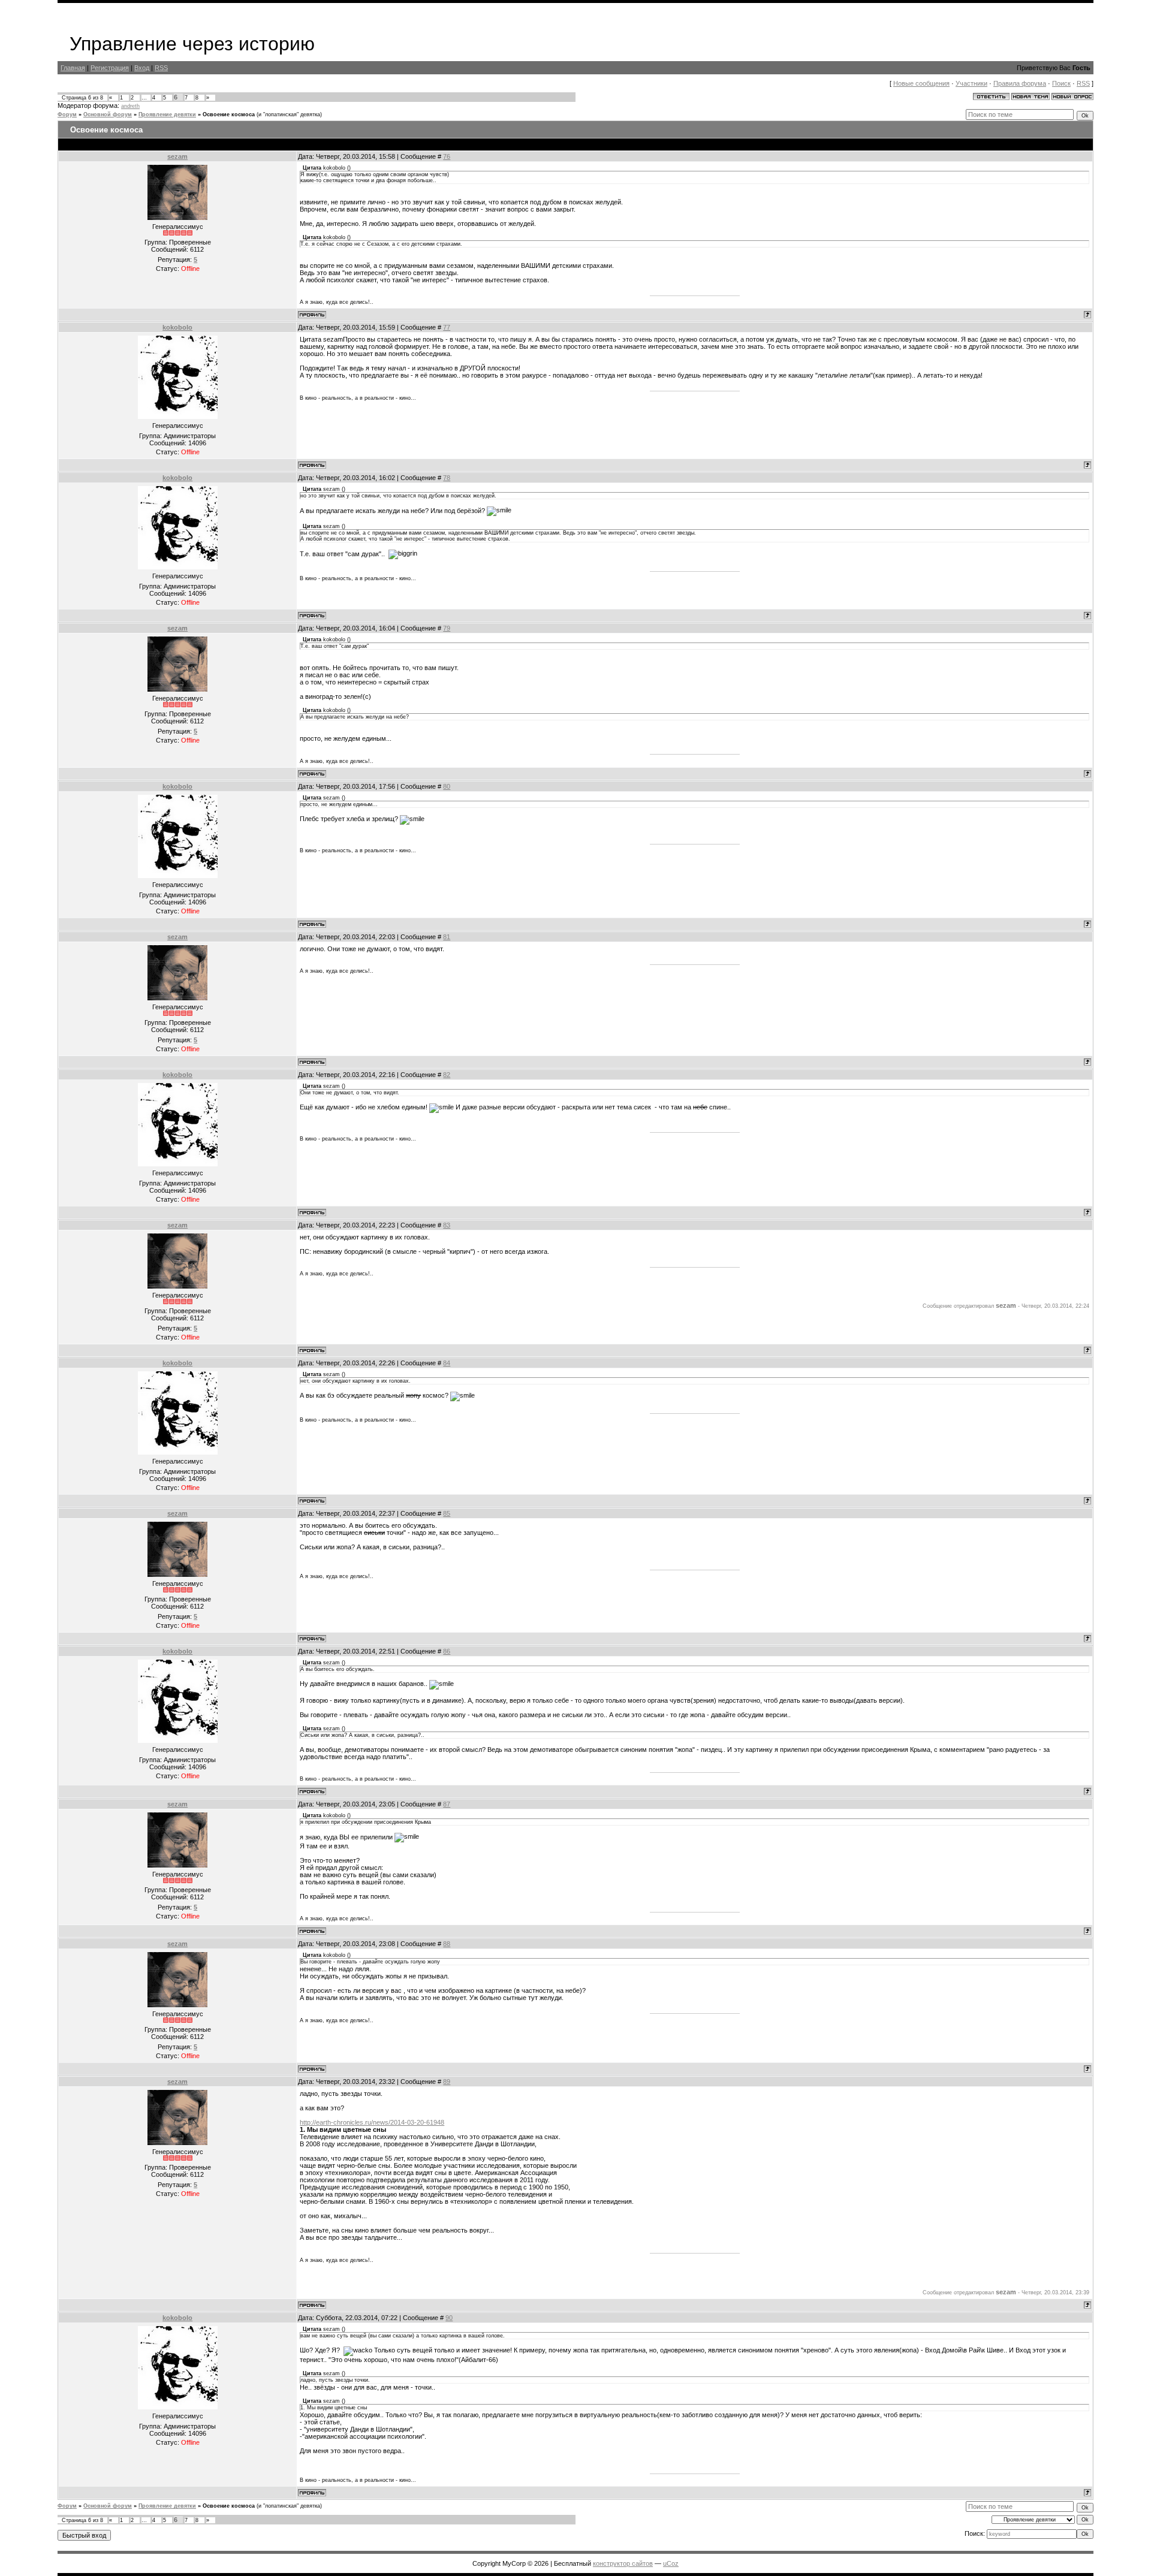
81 (447, 937)
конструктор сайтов (623, 2563)
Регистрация (110, 68)
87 (447, 1804)
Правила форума (1020, 83)
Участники (971, 83)
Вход (142, 68)
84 (447, 1363)
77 (447, 327)
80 (447, 786)
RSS (161, 68)
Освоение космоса (229, 114)
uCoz (671, 2563)
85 (447, 1513)
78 (447, 478)
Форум (67, 114)
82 (447, 1075)
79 (447, 628)
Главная (73, 68)
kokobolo (177, 327)
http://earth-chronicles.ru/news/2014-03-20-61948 (372, 2122)
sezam (177, 156)
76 (447, 156)
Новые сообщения (921, 83)
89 (447, 2082)
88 (447, 1944)
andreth (130, 106)
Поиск (1061, 83)
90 (449, 2318)
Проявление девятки (167, 114)
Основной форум (108, 114)
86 (447, 1651)
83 (447, 1225)
